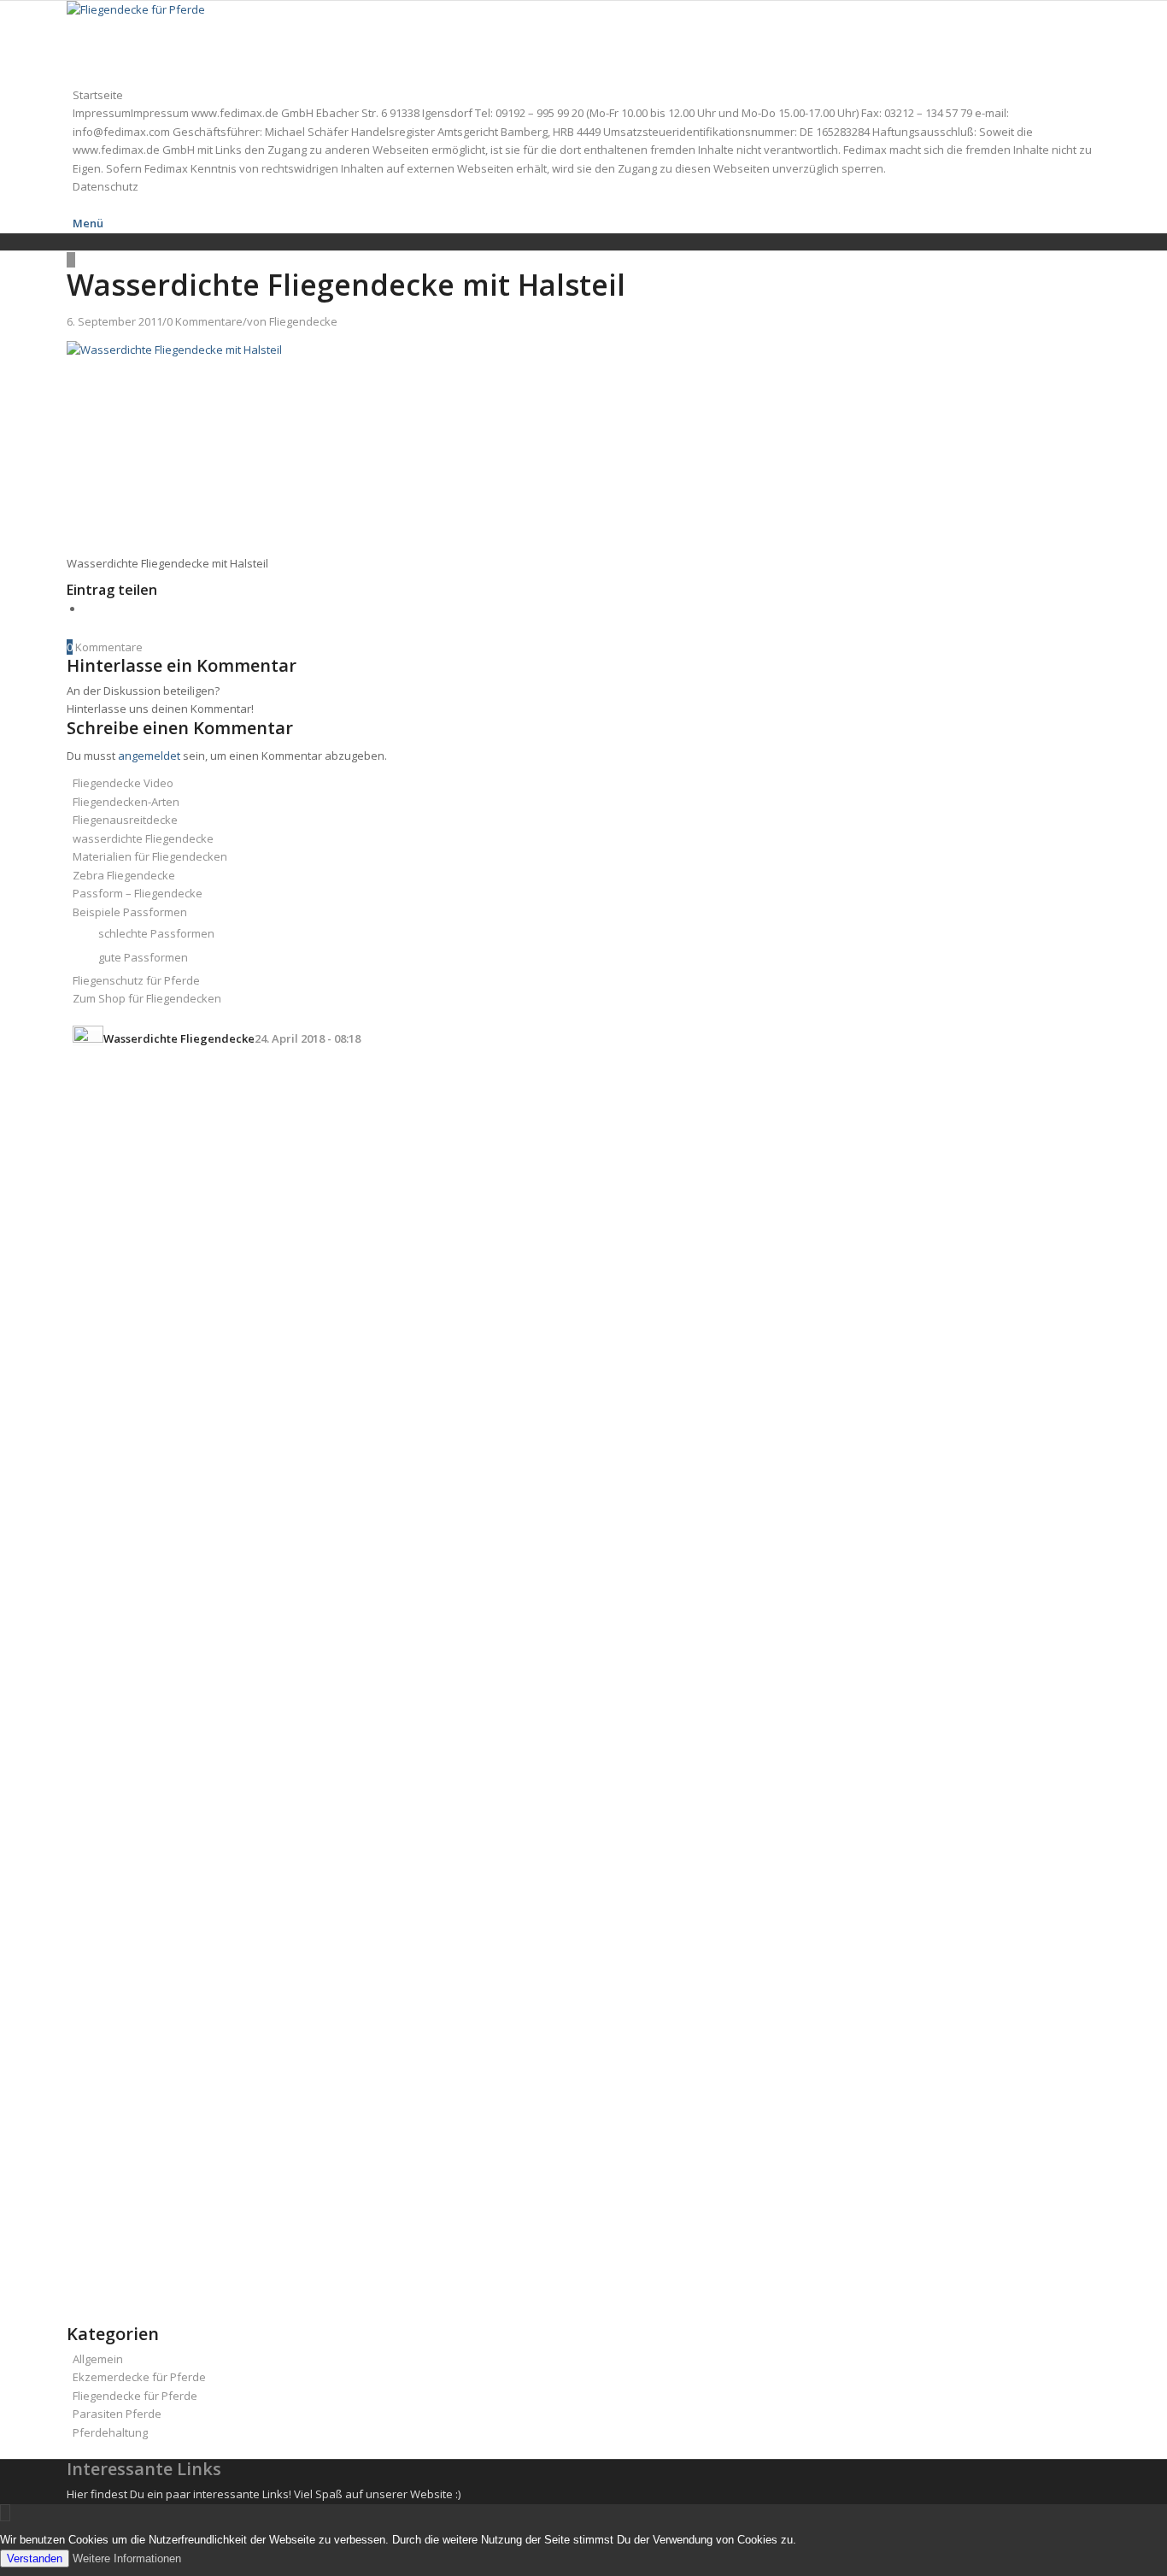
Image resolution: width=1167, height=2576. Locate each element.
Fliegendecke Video (123, 783)
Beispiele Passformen (130, 912)
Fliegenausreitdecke (125, 820)
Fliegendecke (303, 321)
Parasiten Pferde (117, 2414)
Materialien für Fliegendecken (150, 856)
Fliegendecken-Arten (126, 802)
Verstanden (35, 2558)
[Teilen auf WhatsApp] (88, 609)
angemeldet (149, 756)
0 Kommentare (205, 321)
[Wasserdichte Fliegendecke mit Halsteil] (71, 260)
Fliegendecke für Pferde (135, 2396)
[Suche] (77, 205)
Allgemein (98, 2359)
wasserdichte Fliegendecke (143, 838)
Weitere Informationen (127, 2558)
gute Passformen (143, 957)
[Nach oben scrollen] (5, 2513)
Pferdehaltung (110, 2432)
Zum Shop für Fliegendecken (147, 998)
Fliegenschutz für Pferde (136, 980)
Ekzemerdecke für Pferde (139, 2377)
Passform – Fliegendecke (138, 893)
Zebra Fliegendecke (124, 875)
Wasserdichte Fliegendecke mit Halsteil (346, 285)
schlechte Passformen (156, 933)
